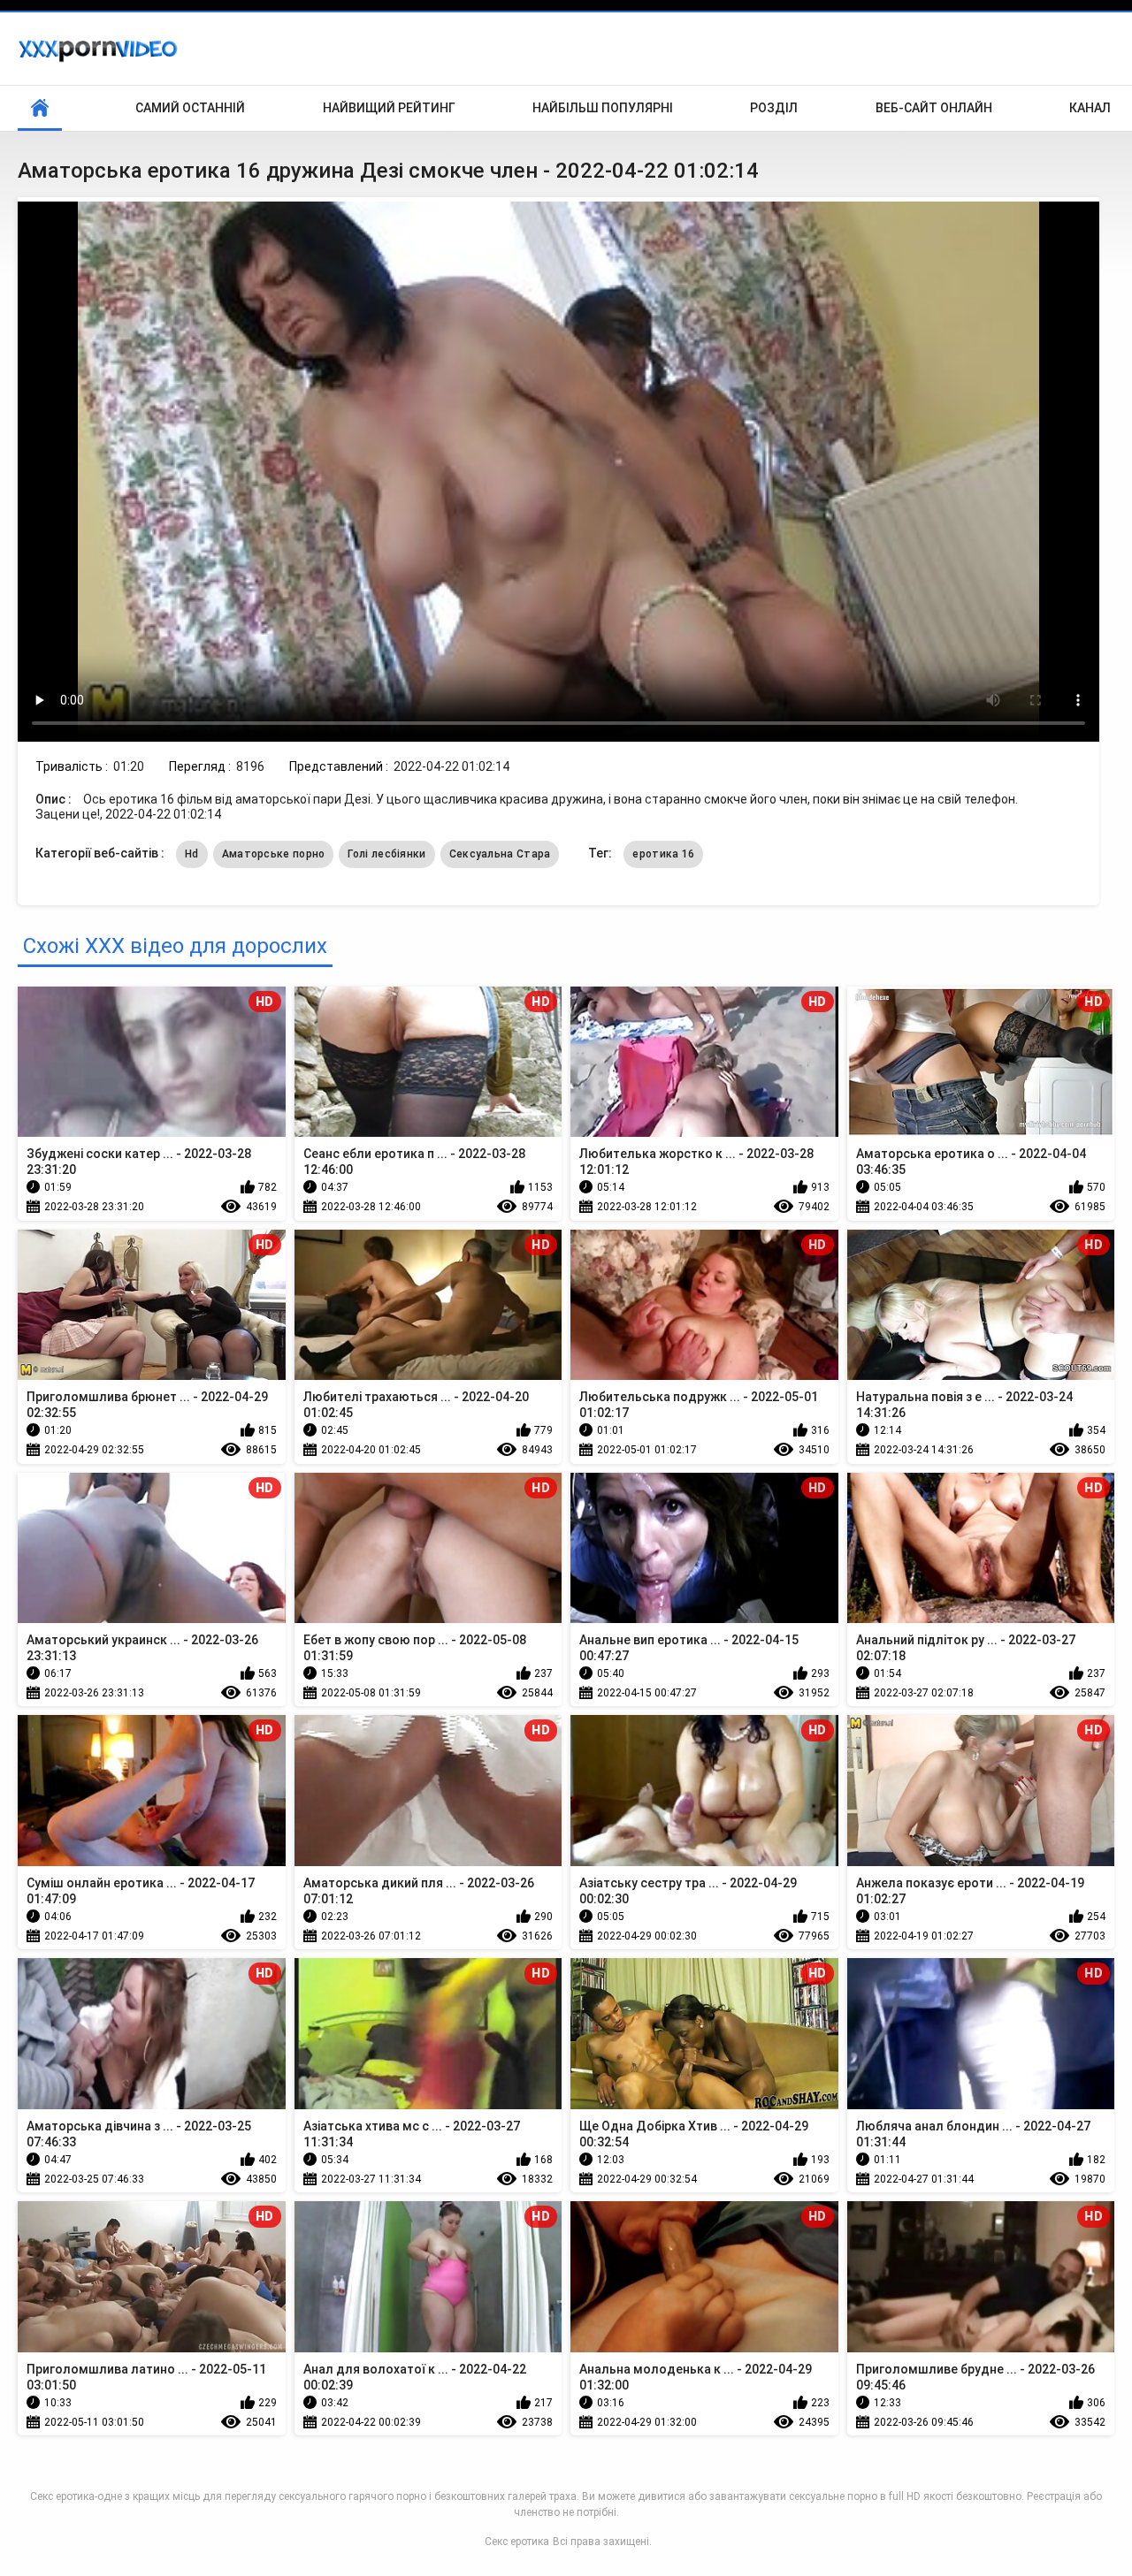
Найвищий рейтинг (389, 108)
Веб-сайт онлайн (934, 108)
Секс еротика (517, 2542)
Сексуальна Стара (500, 854)
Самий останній (190, 108)
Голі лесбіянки (386, 854)
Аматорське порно (274, 854)
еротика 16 (663, 854)
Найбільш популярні (603, 108)
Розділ (774, 108)
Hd (192, 854)
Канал (1090, 108)
